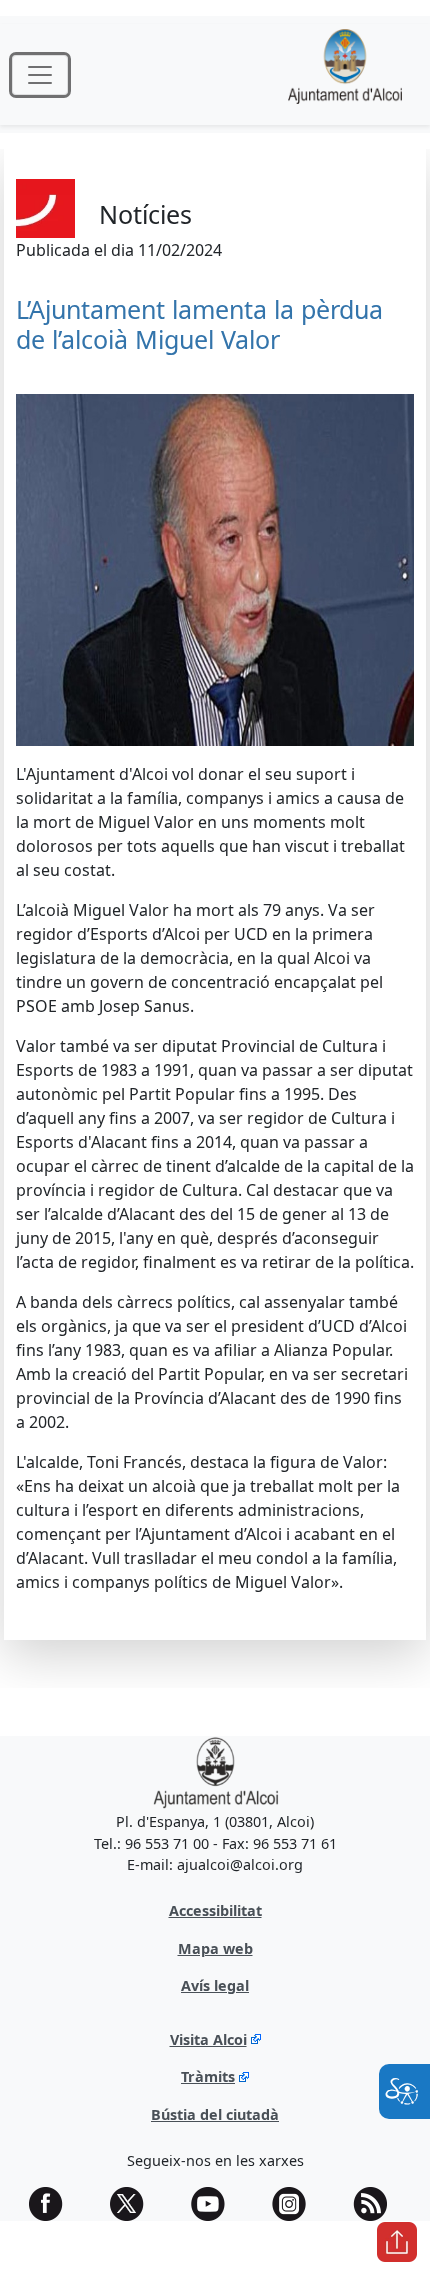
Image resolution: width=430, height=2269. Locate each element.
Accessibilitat (215, 1910)
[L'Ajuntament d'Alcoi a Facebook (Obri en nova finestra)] (53, 2204)
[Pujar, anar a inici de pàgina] (397, 2242)
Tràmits (208, 2076)
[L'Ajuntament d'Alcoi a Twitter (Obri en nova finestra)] (134, 2204)
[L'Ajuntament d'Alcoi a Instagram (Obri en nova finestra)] (296, 2204)
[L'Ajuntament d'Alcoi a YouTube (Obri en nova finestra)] (215, 2204)
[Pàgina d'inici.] (345, 74)
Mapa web (215, 1948)
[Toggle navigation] (40, 75)
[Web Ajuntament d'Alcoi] (215, 1771)
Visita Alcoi (208, 2039)
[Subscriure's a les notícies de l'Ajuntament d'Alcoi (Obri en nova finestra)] (377, 2204)
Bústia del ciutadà (215, 2114)
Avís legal (215, 1985)
